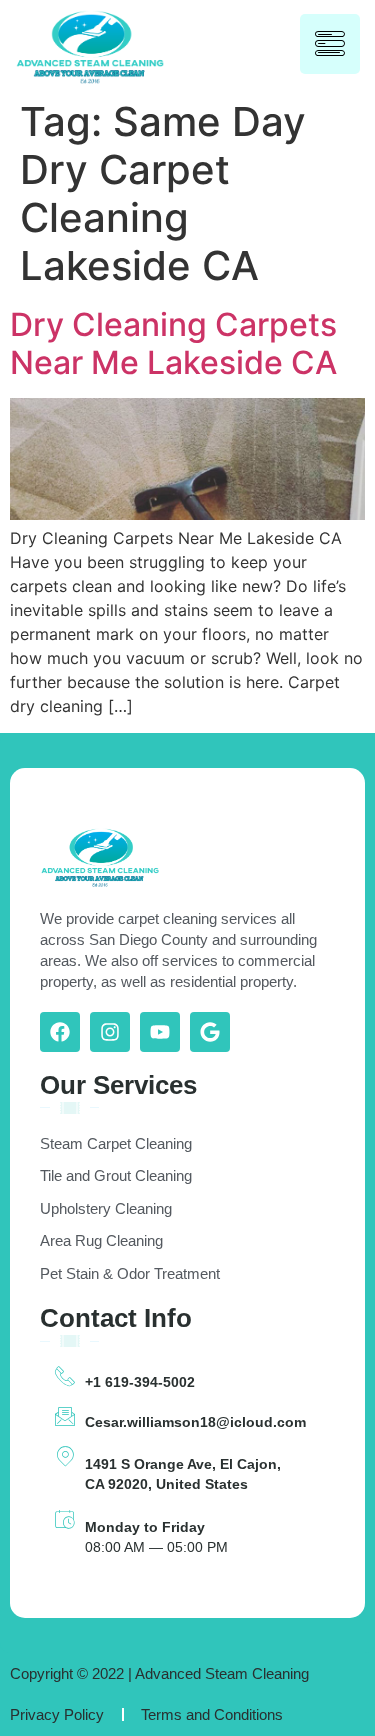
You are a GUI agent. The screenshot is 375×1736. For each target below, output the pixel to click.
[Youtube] (160, 1032)
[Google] (210, 1032)
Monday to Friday (145, 1527)
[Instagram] (110, 1032)
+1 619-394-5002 (140, 1382)
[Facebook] (60, 1032)
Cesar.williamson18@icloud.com (195, 1422)
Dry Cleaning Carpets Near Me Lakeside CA (173, 343)
